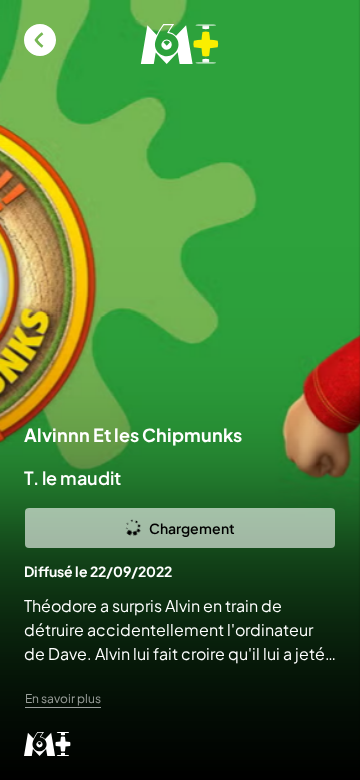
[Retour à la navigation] (40, 40)
